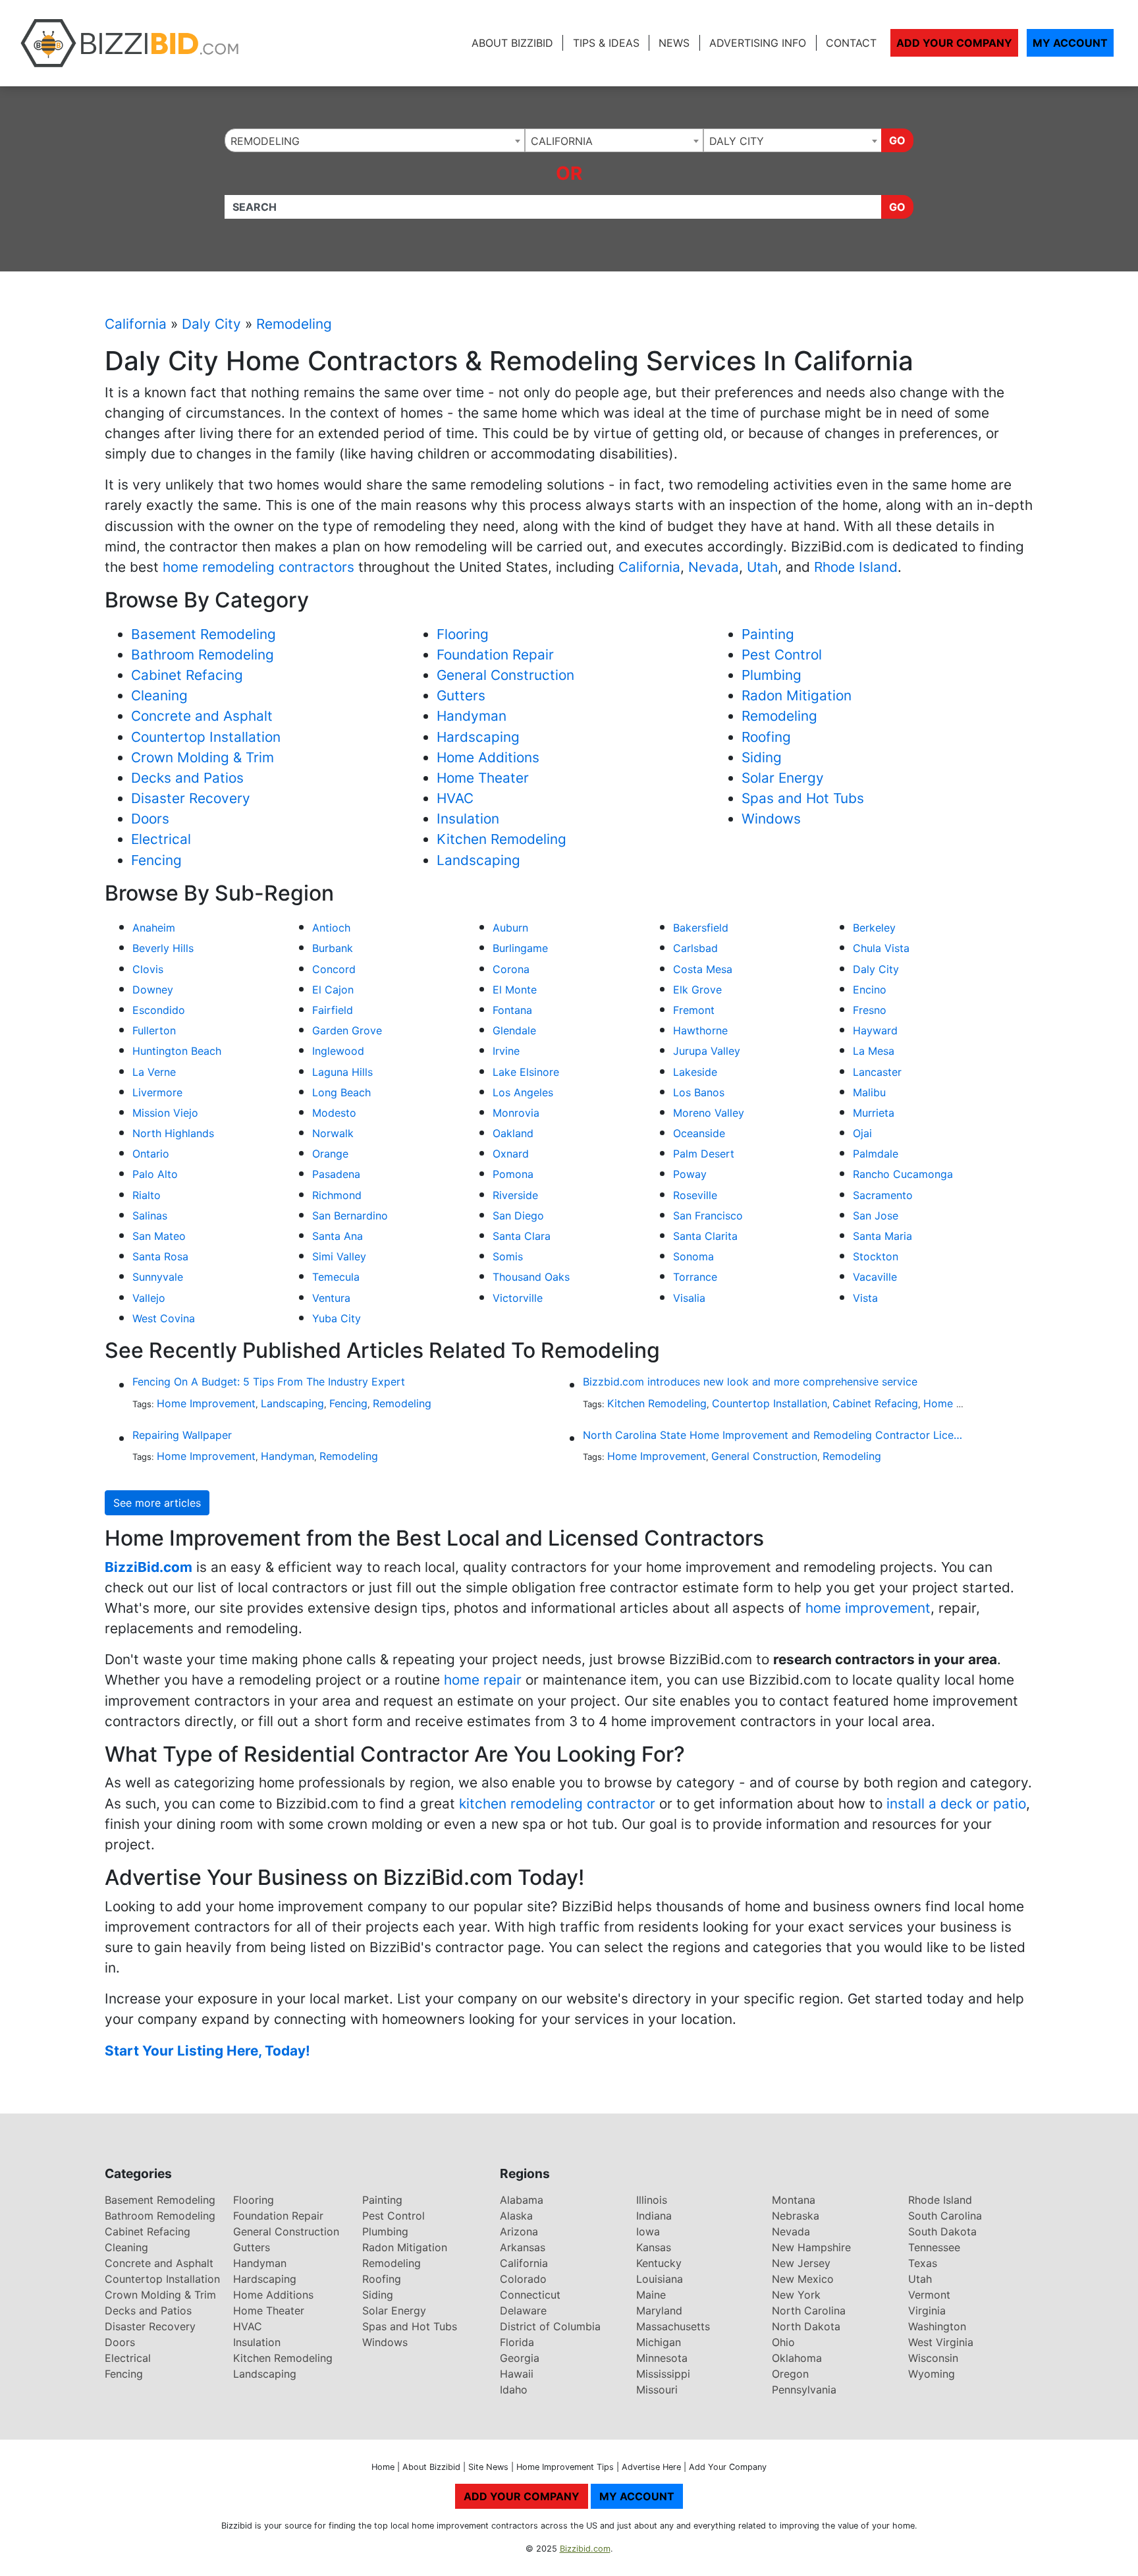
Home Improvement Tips (565, 2467)
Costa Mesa (703, 969)
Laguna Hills (342, 1072)
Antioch (331, 928)
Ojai (862, 1133)
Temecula (336, 1277)
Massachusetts (673, 2326)
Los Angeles (523, 1092)
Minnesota (662, 2358)
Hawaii (517, 2374)
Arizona (519, 2231)
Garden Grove (347, 1030)
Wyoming (932, 2374)
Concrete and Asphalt (202, 716)
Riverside (515, 1195)
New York (796, 2295)
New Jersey (801, 2263)
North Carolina (809, 2310)
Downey (153, 990)
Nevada (714, 567)
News (674, 43)
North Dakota (806, 2326)
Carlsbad (695, 948)
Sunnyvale (158, 1277)
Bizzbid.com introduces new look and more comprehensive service (750, 1382)
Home (383, 2467)
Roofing (766, 737)
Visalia (689, 1298)
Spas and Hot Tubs (803, 798)
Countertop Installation (206, 737)
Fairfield (333, 1010)
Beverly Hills (163, 948)
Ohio (783, 2342)
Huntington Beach (177, 1051)
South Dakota (942, 2231)
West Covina (164, 1318)
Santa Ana (338, 1236)
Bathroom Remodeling (203, 655)
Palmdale (876, 1154)
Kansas (654, 2247)
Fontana (512, 1010)
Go (897, 140)
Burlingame (520, 948)
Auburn (510, 928)
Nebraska (796, 2216)
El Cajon (333, 990)
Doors (150, 819)
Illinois (652, 2200)
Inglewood (338, 1051)
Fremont (694, 1010)
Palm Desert (704, 1154)
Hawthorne (700, 1030)
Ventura (331, 1298)
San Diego (518, 1216)
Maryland (659, 2310)
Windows (771, 819)
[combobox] (375, 140)
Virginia (927, 2310)
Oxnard (511, 1154)
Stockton (876, 1256)
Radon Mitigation (797, 695)
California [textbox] (562, 141)
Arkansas (523, 2247)
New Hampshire (811, 2247)
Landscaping (478, 860)
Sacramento (883, 1195)
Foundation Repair (495, 655)
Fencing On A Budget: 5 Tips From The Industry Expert (269, 1382)
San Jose (876, 1216)
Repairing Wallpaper (182, 1435)
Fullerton (154, 1030)
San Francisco (708, 1216)
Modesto (334, 1113)
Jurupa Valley (707, 1051)
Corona (511, 969)
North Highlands (173, 1133)
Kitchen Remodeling (501, 839)
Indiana (654, 2216)
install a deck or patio (956, 1804)
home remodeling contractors (260, 567)
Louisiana (660, 2279)
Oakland (513, 1133)
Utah (762, 567)
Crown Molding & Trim (203, 757)
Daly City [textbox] (737, 141)
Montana (794, 2200)
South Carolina (945, 2216)
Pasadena (336, 1174)
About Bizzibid (512, 43)
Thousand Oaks (531, 1277)
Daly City (211, 324)
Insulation (468, 819)
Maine (651, 2295)
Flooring (463, 634)
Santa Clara (522, 1236)
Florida (517, 2342)
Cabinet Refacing (187, 675)
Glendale (514, 1030)
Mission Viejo (165, 1113)
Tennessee (934, 2247)
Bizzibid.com (585, 2549)
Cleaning (159, 695)
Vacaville (875, 1277)
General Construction (505, 675)
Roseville (695, 1195)
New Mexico (803, 2279)
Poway (690, 1174)
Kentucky (659, 2263)
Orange (330, 1154)
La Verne (154, 1072)
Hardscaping (478, 737)
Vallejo (149, 1298)
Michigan (659, 2342)
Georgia (520, 2358)
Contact (851, 43)
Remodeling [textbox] (265, 141)
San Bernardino (350, 1216)
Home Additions (488, 757)
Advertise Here (651, 2467)
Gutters (461, 695)
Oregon (790, 2374)
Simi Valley (339, 1256)
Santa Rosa (160, 1256)
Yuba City (337, 1318)
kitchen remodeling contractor (557, 1804)
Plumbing (772, 675)
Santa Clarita (705, 1236)
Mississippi (663, 2374)
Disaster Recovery (191, 798)
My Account (1070, 43)
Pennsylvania (804, 2390)
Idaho (514, 2390)
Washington (937, 2326)
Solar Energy (783, 778)
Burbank (333, 948)
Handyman (472, 716)
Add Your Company (954, 43)
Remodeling (294, 324)
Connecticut (530, 2295)
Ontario (151, 1154)
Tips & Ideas (606, 43)
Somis (508, 1256)
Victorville (518, 1298)
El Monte (515, 990)
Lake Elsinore (526, 1072)
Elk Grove (697, 990)
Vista (865, 1298)
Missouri (657, 2390)
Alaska (516, 2216)
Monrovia (516, 1113)
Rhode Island (856, 567)
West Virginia (941, 2342)
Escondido (159, 1010)
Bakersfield (701, 928)
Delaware (523, 2310)
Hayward (875, 1030)
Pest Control (782, 655)
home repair (483, 1680)
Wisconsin (933, 2358)
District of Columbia (550, 2326)
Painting (768, 634)
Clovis (148, 969)
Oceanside (699, 1133)
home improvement (868, 1608)
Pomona (513, 1174)
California (136, 324)
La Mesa (874, 1051)
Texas (923, 2263)
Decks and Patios (187, 778)
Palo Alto (155, 1174)
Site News (488, 2467)
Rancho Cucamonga (903, 1174)
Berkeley (874, 928)
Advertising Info (758, 43)
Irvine (506, 1051)
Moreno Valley (709, 1113)
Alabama (522, 2200)
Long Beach (341, 1092)
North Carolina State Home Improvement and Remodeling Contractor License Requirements (773, 1435)
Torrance (695, 1277)
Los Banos (699, 1092)
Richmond (337, 1195)
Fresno (870, 1010)
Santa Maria (882, 1236)
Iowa (648, 2231)
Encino (870, 990)
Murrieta (874, 1113)
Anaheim (154, 928)
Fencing (156, 860)
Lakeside (695, 1072)
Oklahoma (797, 2358)
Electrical (161, 839)
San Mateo (159, 1236)
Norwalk (333, 1133)
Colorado (523, 2279)
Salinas (150, 1216)
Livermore (157, 1092)
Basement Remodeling (203, 634)
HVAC (455, 798)
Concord (334, 969)
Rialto (147, 1195)
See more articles (157, 1503)
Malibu (869, 1092)
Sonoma (693, 1256)
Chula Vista (881, 948)
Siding (762, 757)
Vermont (929, 2295)
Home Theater (483, 778)
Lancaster (877, 1072)
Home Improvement (206, 1403)
